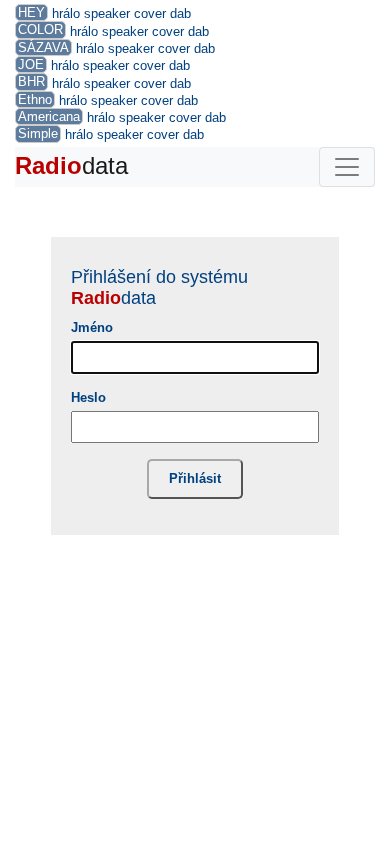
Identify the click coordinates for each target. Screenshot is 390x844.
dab (180, 13)
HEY (31, 12)
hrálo (66, 13)
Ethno (35, 99)
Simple (38, 133)
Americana (49, 116)
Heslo (88, 397)
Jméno (92, 327)
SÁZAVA (43, 47)
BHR (31, 81)
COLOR (40, 29)
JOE (31, 64)
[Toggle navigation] (347, 167)
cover (150, 13)
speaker (107, 13)
